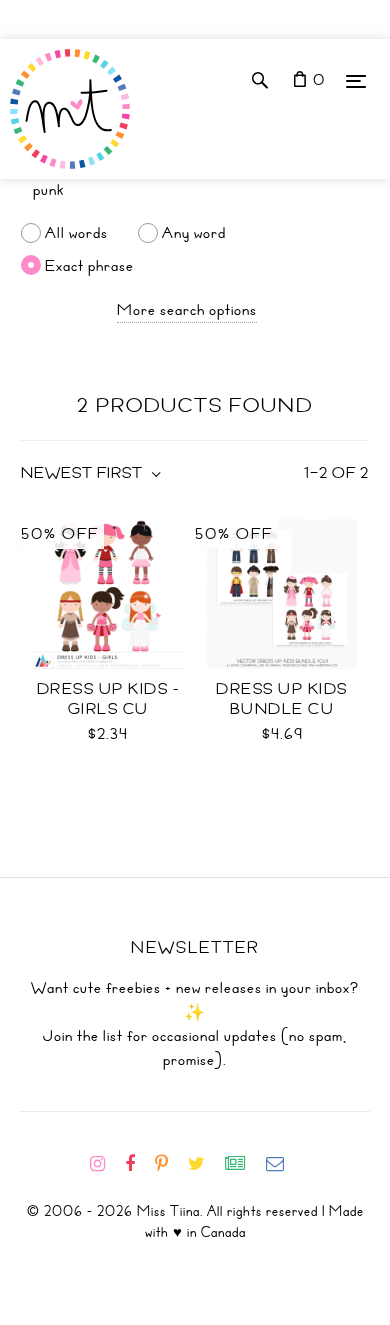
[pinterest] (169, 1164)
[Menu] (356, 80)
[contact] (283, 1164)
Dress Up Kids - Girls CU (108, 699)
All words (76, 233)
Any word (194, 233)
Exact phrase (89, 265)
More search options (187, 310)
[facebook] (138, 1164)
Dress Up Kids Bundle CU (282, 699)
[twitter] (204, 1164)
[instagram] (105, 1164)
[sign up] (243, 1164)
